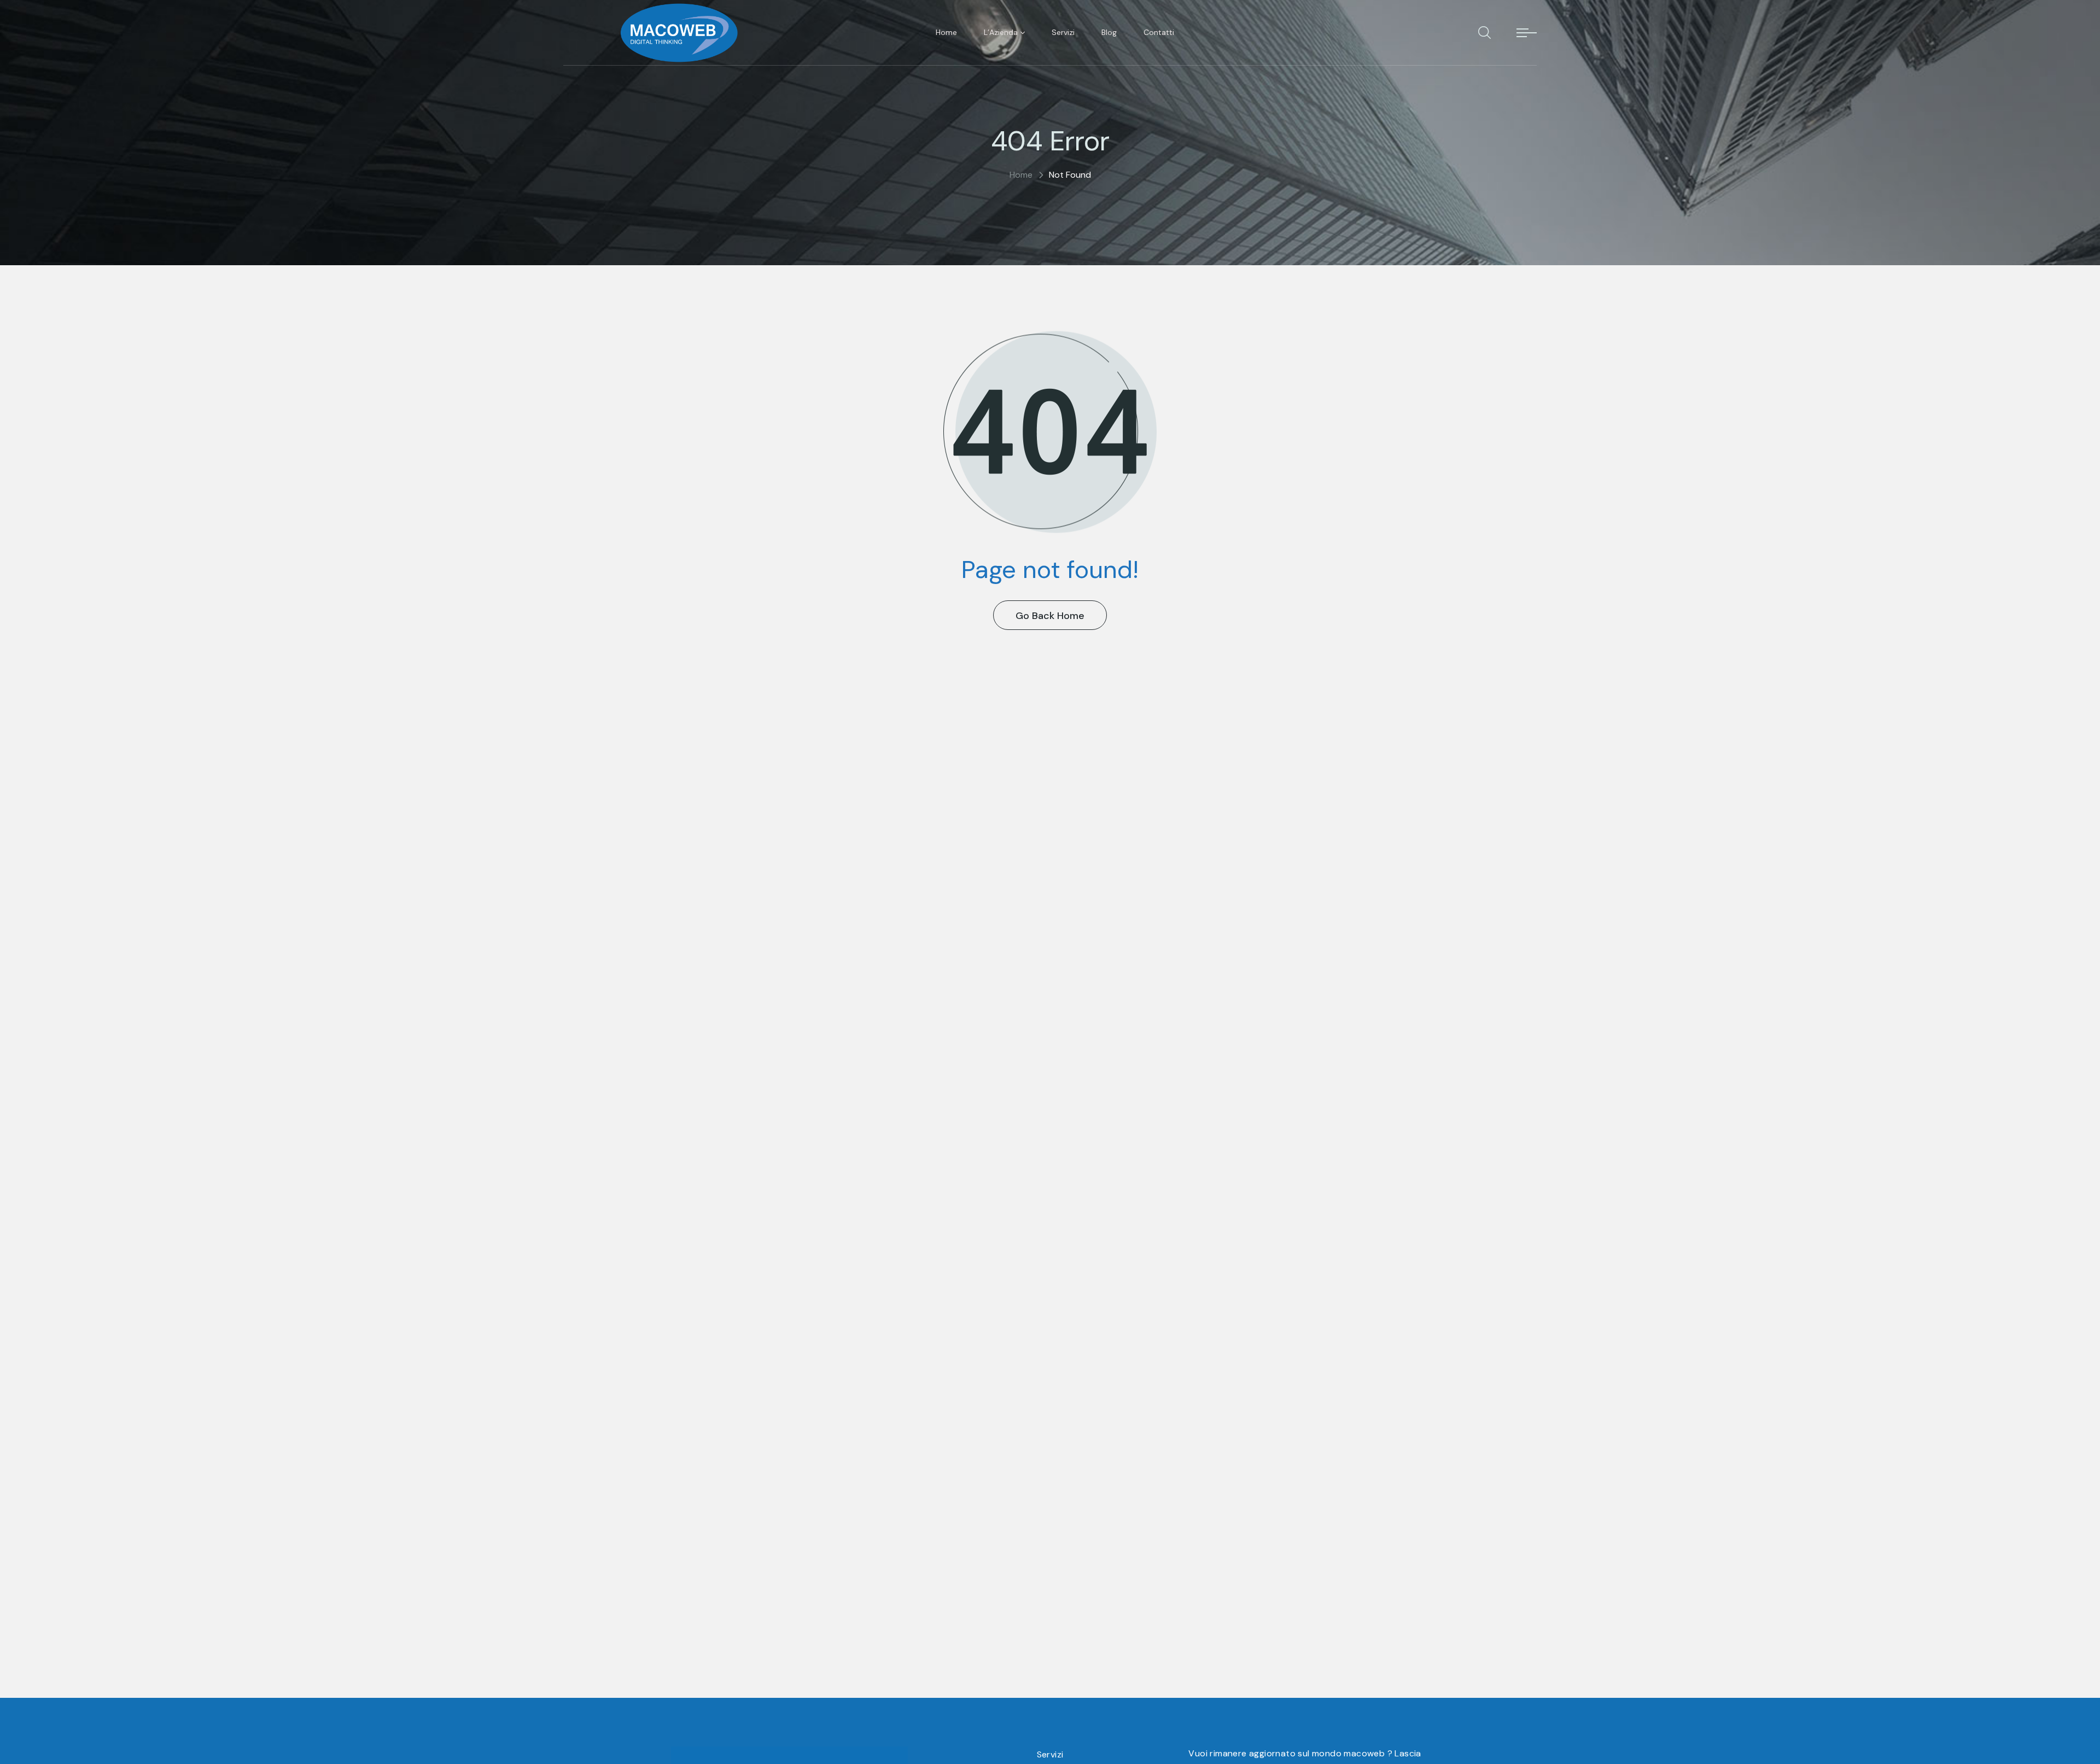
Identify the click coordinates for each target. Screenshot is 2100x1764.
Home (1021, 175)
